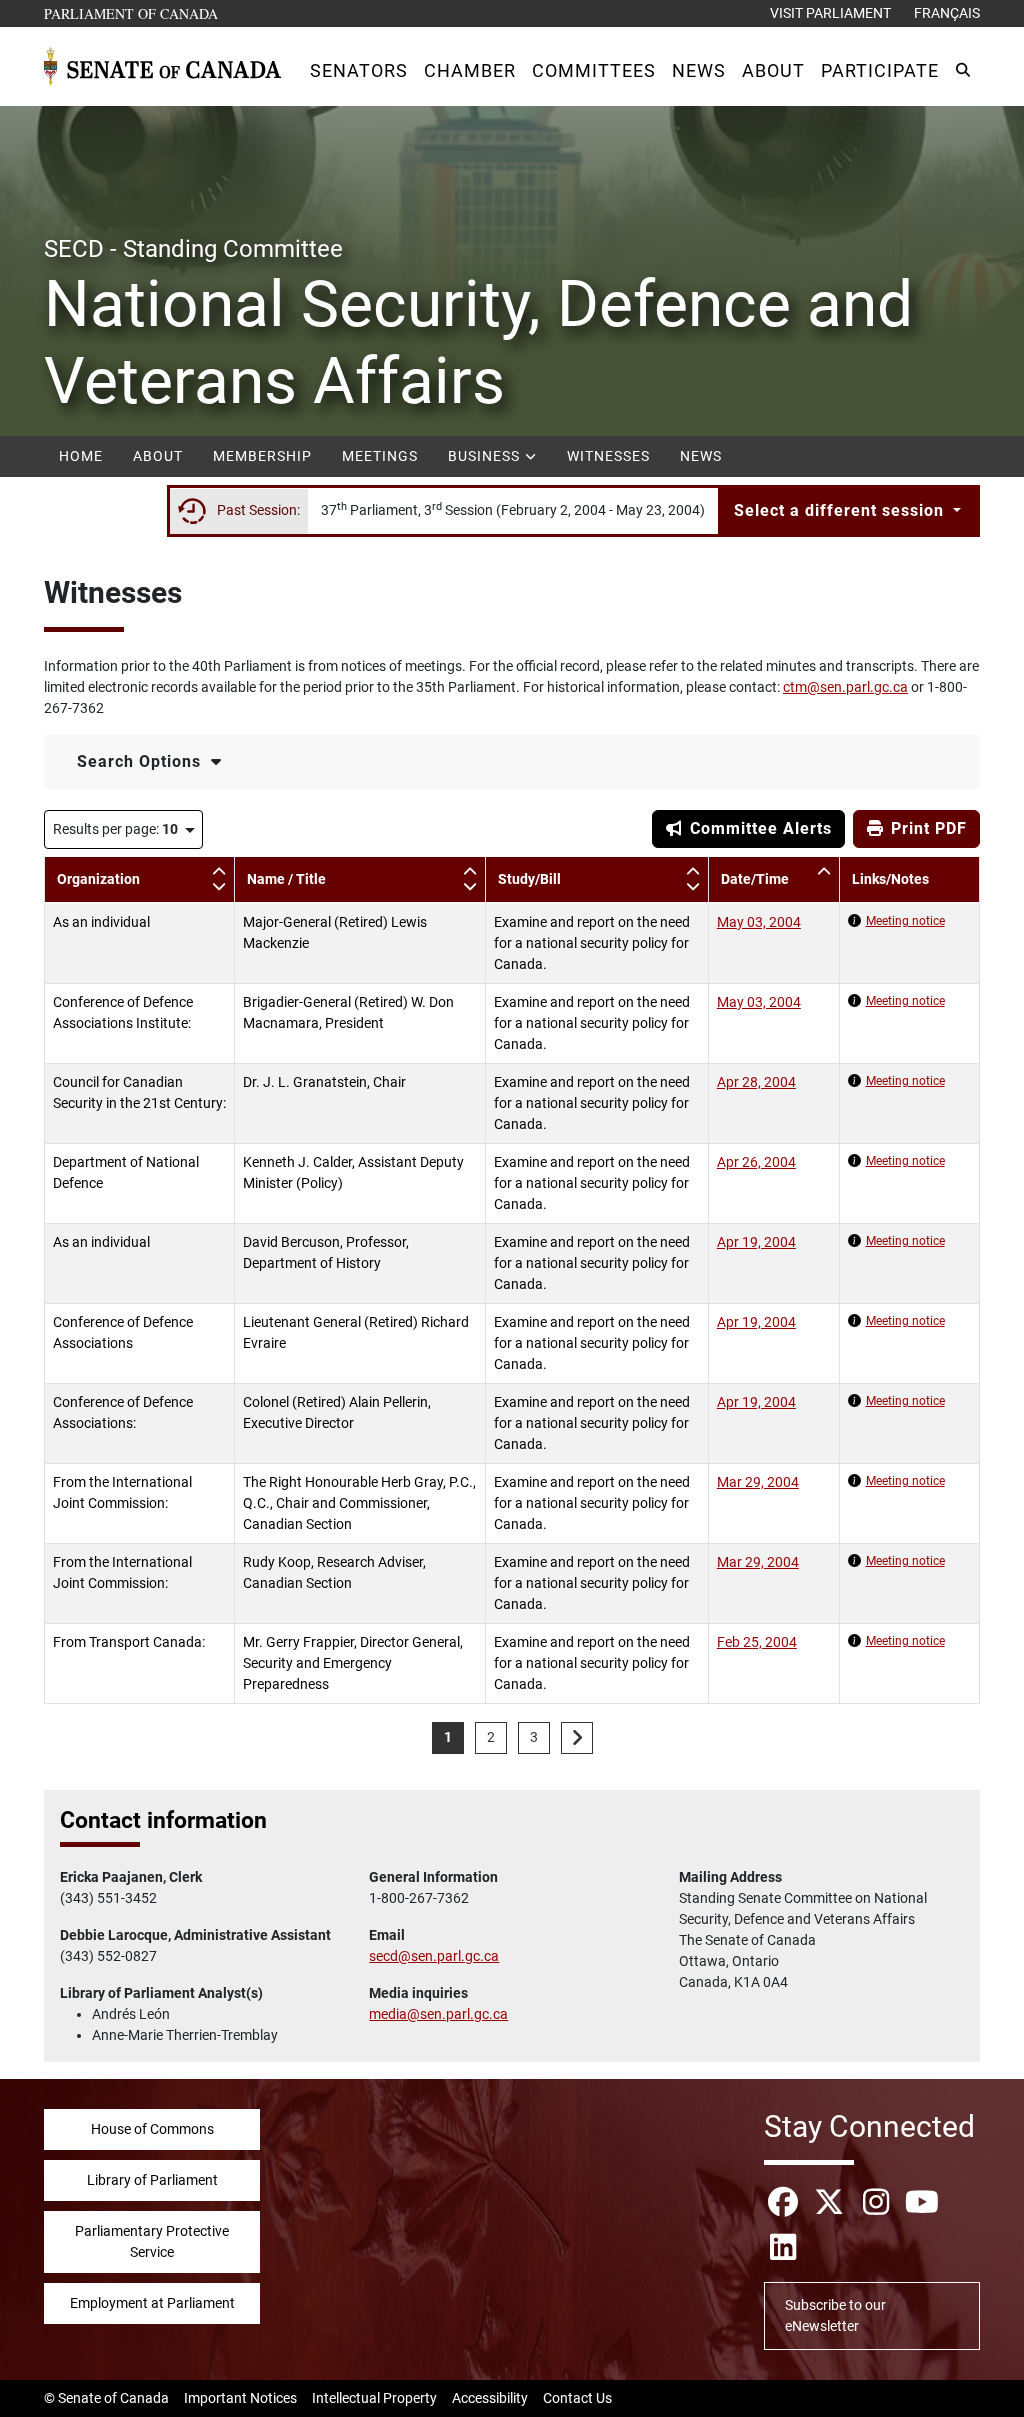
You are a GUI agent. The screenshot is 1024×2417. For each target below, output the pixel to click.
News (701, 456)
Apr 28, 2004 (756, 1082)
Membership (262, 456)
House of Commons (152, 2129)
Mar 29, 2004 (758, 1482)
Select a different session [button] (841, 510)
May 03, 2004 (759, 922)
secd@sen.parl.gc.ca (434, 1956)
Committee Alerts (758, 828)
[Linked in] (783, 2247)
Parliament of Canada (132, 13)
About (158, 456)
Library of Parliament (152, 2180)
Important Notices (240, 2398)
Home (81, 456)
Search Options (141, 761)
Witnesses (608, 456)
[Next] (577, 1738)
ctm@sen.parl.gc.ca (845, 687)
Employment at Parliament (152, 2303)
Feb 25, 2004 (757, 1642)
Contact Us (577, 2398)
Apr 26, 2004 (756, 1162)
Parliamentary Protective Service (152, 2241)
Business (486, 456)
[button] (359, 70)
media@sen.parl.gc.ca (438, 2014)
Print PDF (926, 828)
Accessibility (490, 2398)
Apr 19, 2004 (756, 1242)
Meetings (380, 456)
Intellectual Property (374, 2398)
